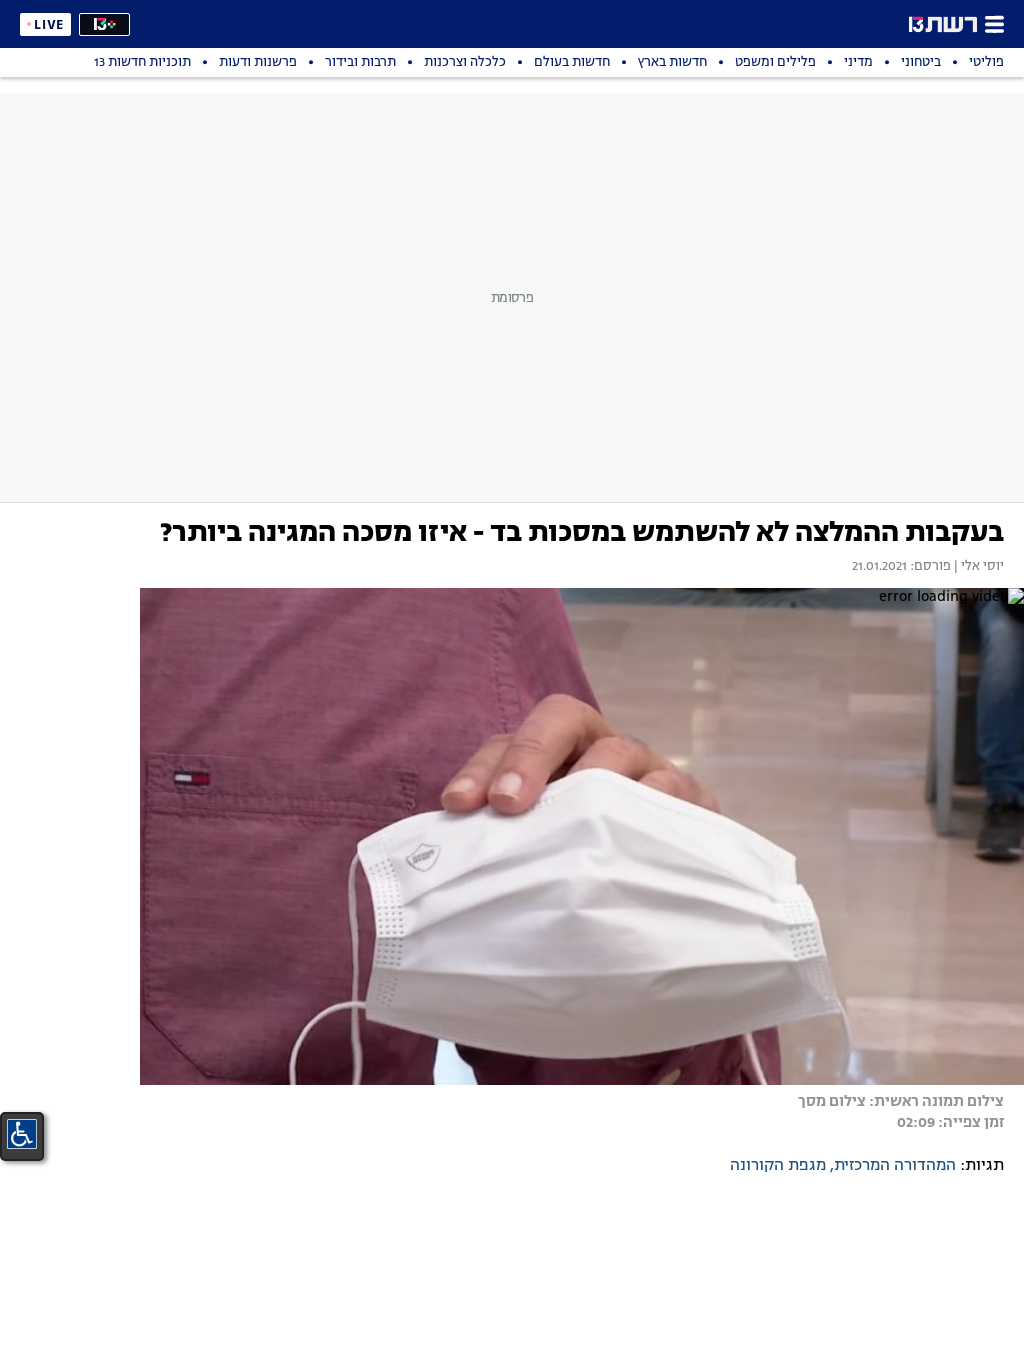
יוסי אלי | (977, 567)
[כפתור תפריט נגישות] (22, 1134)
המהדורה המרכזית (895, 1166)
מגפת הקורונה (778, 1166)
